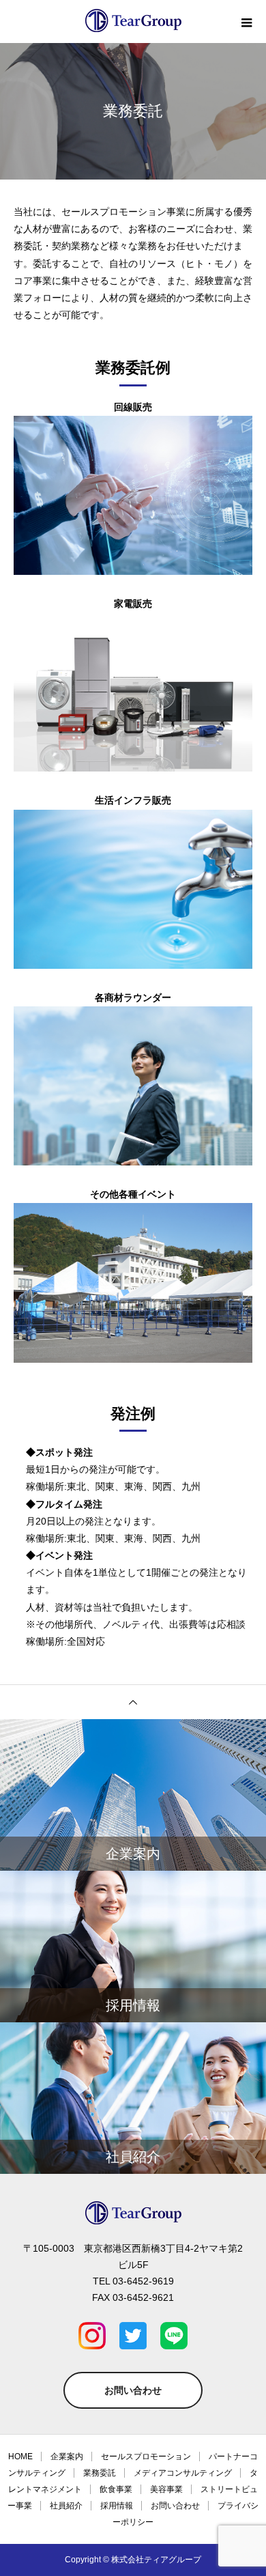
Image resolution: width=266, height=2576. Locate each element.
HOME (20, 2457)
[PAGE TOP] (133, 1702)
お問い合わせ (133, 2390)
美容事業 (166, 2489)
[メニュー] (246, 23)
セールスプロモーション (146, 2457)
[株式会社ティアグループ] (133, 2213)
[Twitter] (133, 2336)
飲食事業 (116, 2489)
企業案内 (67, 2457)
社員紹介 (66, 2506)
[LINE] (174, 2336)
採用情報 (117, 2506)
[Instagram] (92, 2336)
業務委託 (100, 2473)
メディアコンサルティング (183, 2473)
